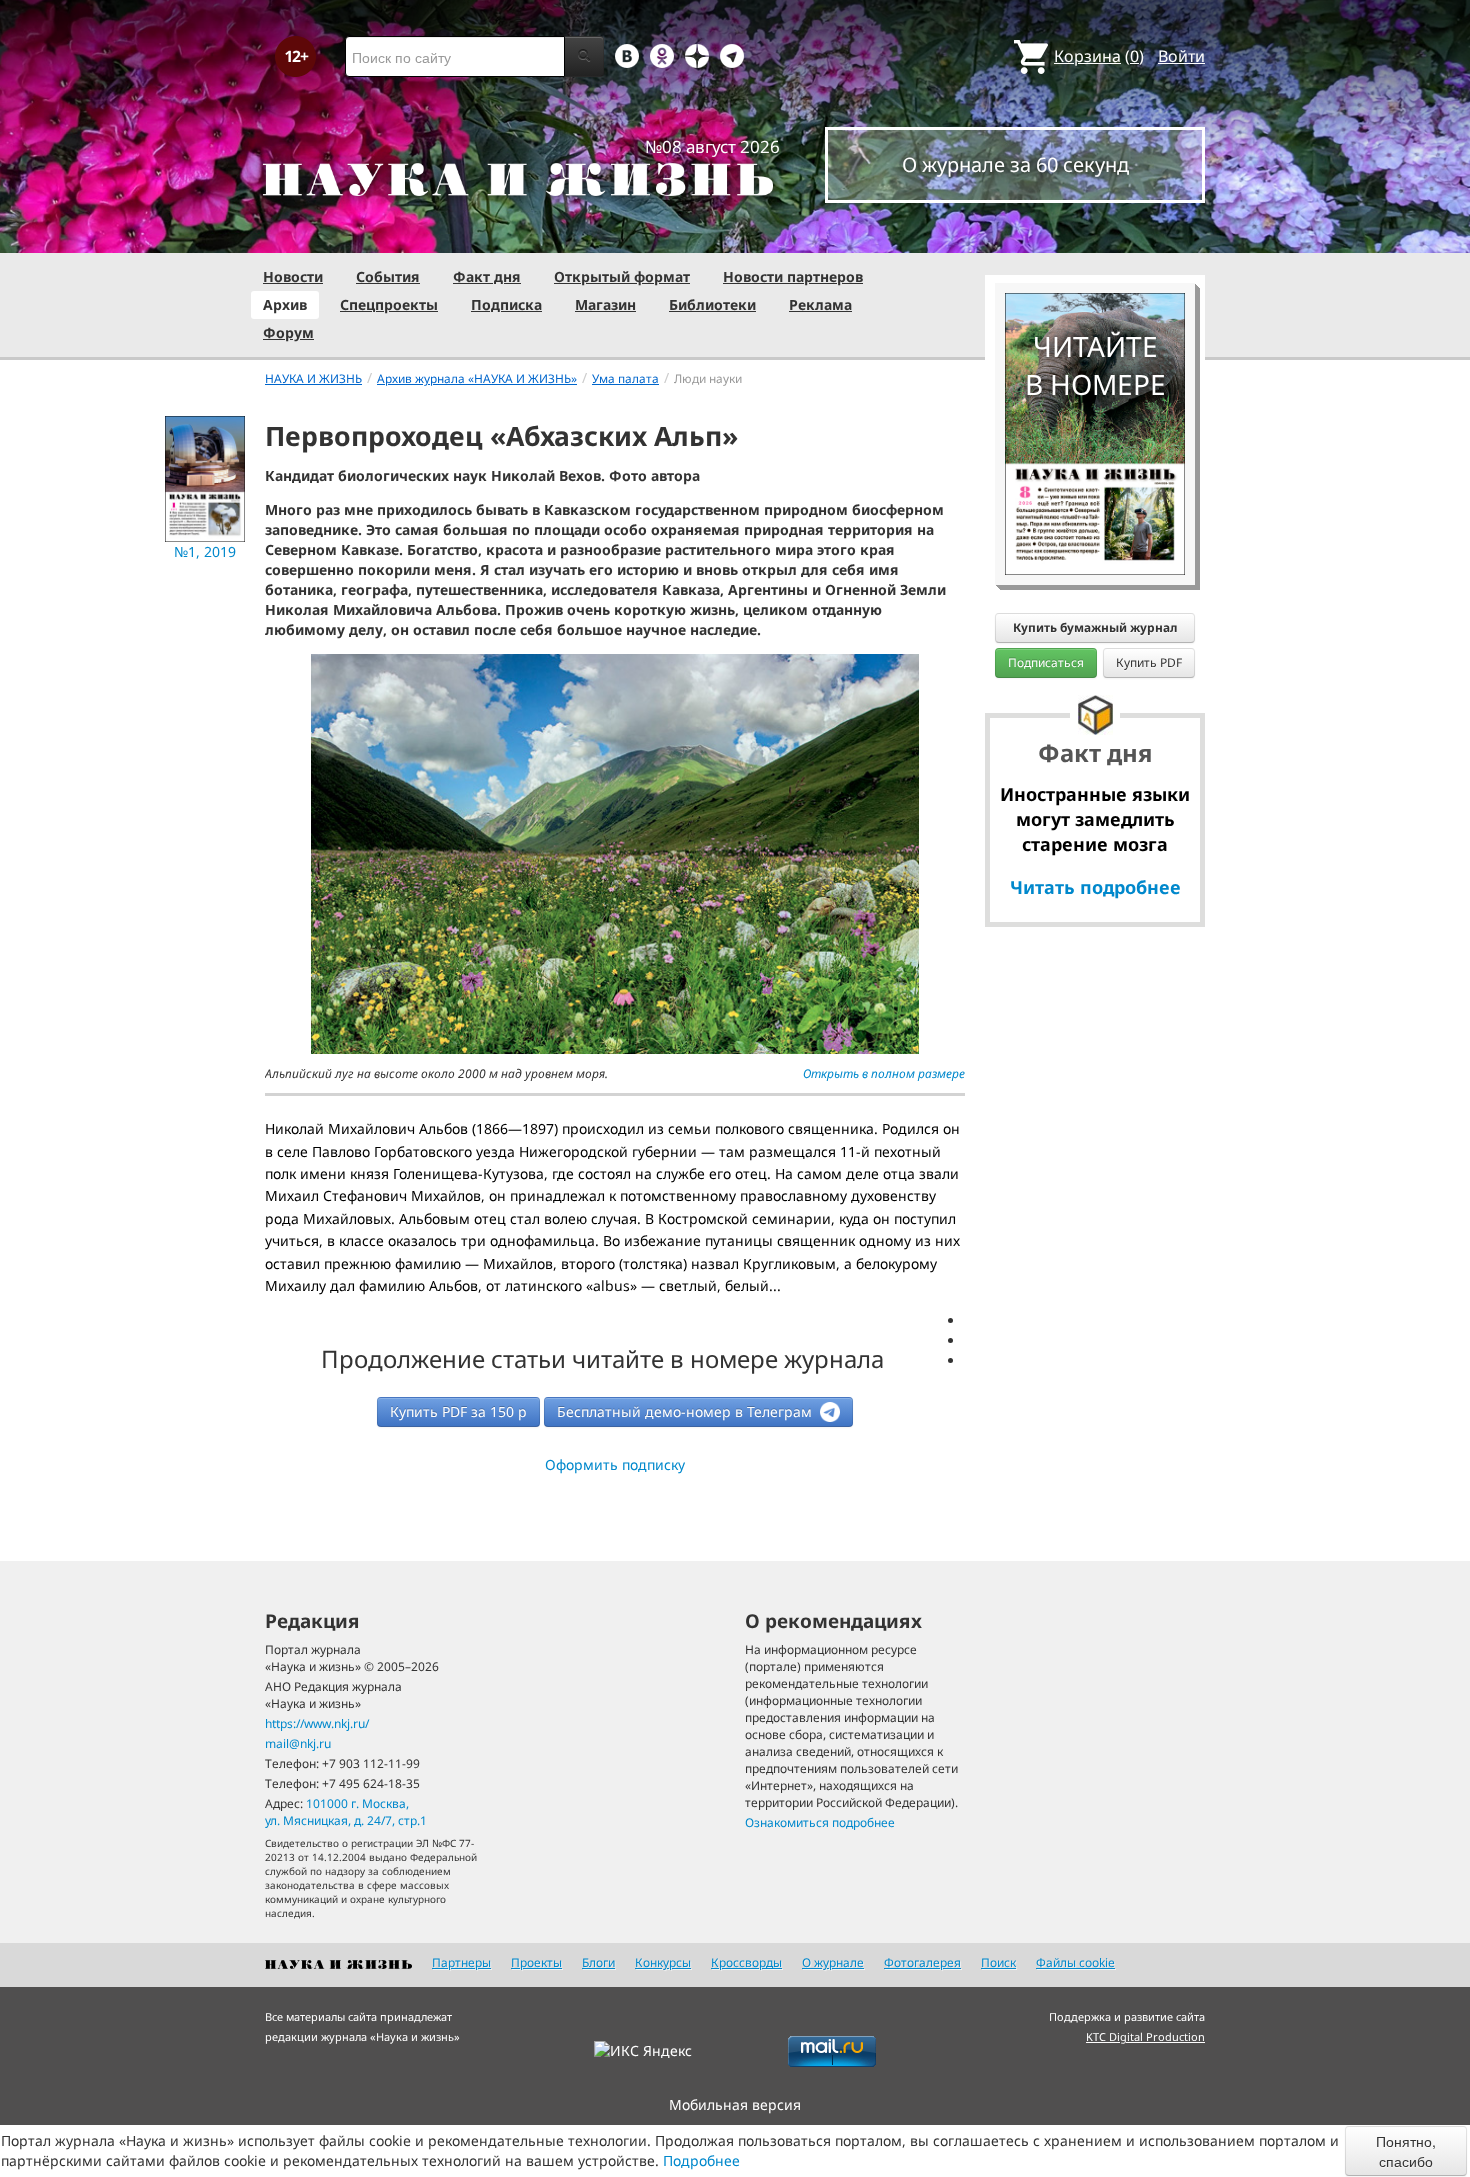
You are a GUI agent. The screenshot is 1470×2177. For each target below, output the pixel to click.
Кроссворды (746, 1962)
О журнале (833, 1962)
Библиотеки (712, 304)
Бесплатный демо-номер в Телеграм (686, 1411)
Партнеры (461, 1962)
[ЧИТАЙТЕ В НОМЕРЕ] (1095, 235)
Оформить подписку (615, 1464)
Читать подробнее (1095, 887)
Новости (293, 276)
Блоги (598, 1962)
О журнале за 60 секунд (1015, 164)
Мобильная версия (735, 2104)
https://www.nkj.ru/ (317, 1723)
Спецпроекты (389, 304)
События (388, 276)
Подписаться (1046, 662)
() (1099, 56)
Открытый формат (622, 276)
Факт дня (487, 276)
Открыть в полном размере (884, 1073)
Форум (288, 332)
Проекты (536, 1962)
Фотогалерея (922, 1962)
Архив (285, 304)
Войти (1181, 56)
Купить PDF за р (458, 1411)
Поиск (998, 1962)
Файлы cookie (1075, 1962)
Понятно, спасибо (1406, 2151)
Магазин (605, 304)
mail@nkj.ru (298, 1743)
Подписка (506, 304)
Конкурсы (663, 1962)
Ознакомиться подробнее (820, 1822)
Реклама (820, 304)
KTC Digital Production (1145, 2036)
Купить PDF (1149, 662)
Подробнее (701, 2160)
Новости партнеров (793, 276)
